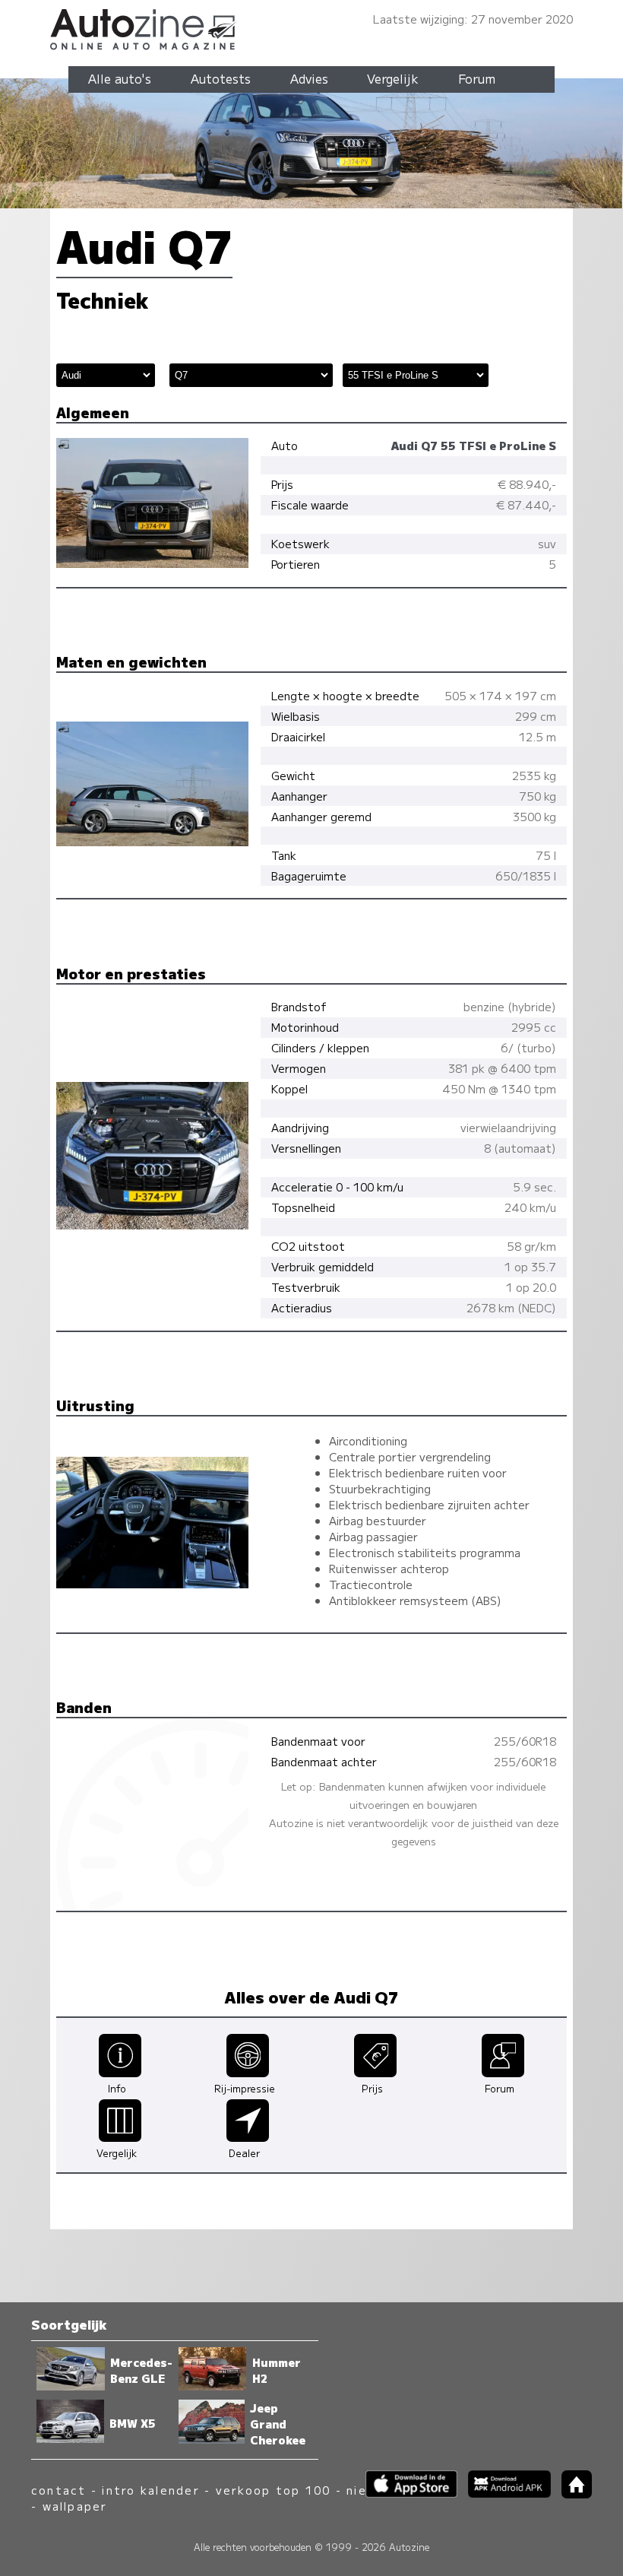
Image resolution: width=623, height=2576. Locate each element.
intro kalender (150, 2490)
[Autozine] (311, 27)
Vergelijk (393, 78)
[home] (571, 2494)
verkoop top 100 (274, 2490)
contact (59, 2490)
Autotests (221, 78)
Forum (477, 78)
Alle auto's (120, 78)
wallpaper (75, 2506)
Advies (309, 78)
